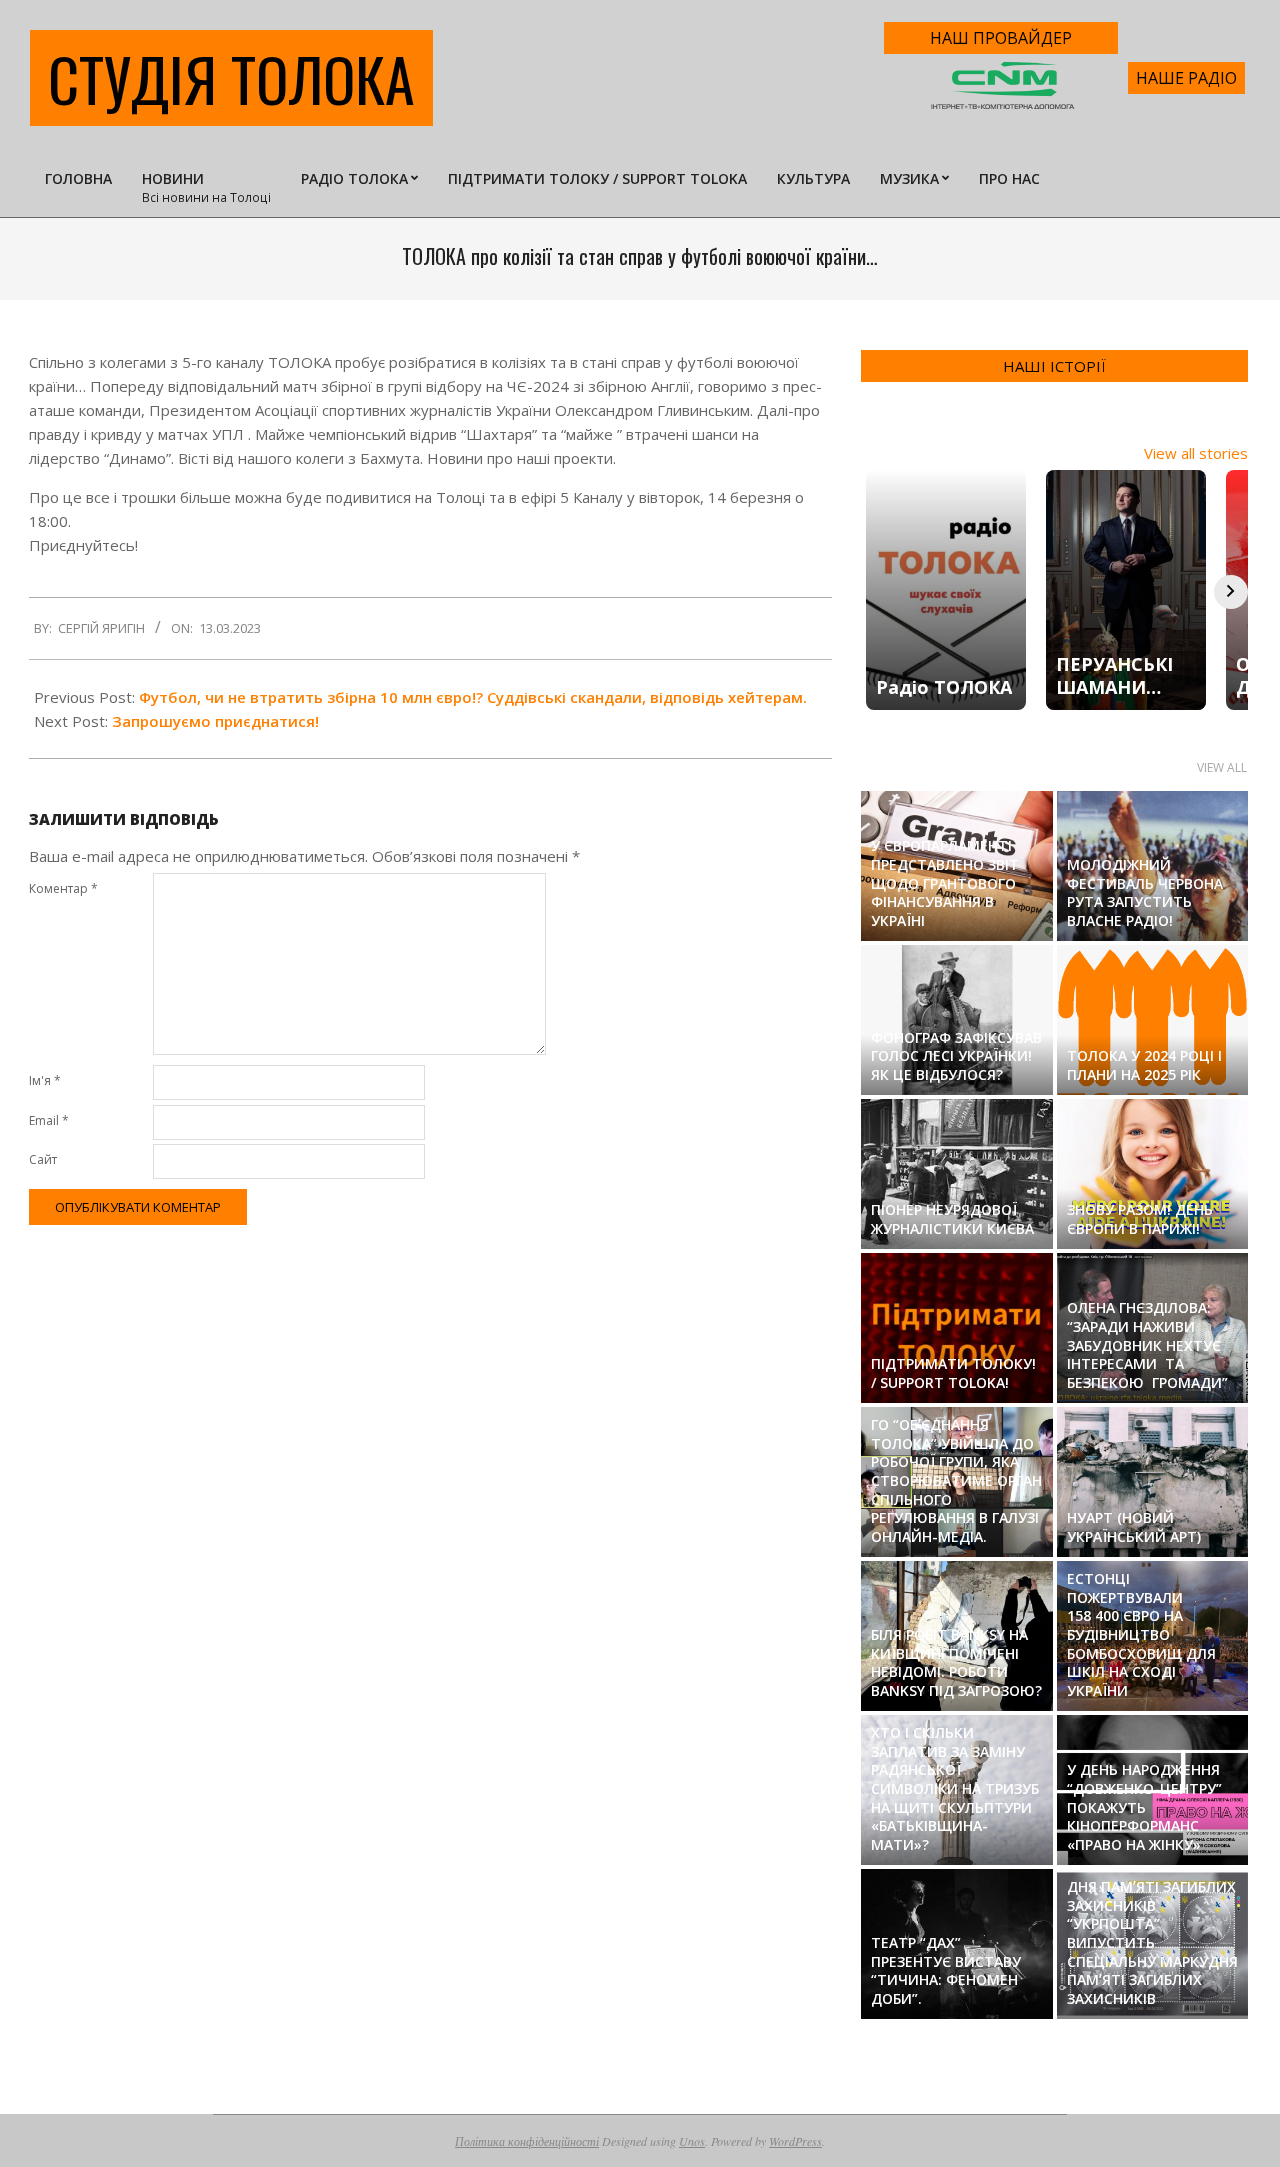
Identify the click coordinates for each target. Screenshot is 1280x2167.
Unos (692, 2141)
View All (1222, 767)
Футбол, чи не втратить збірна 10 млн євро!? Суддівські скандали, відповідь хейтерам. (473, 697)
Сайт (43, 1159)
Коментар (63, 888)
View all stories (1196, 453)
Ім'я (45, 1080)
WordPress (795, 2141)
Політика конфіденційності (527, 2141)
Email (49, 1120)
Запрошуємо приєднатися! (215, 721)
